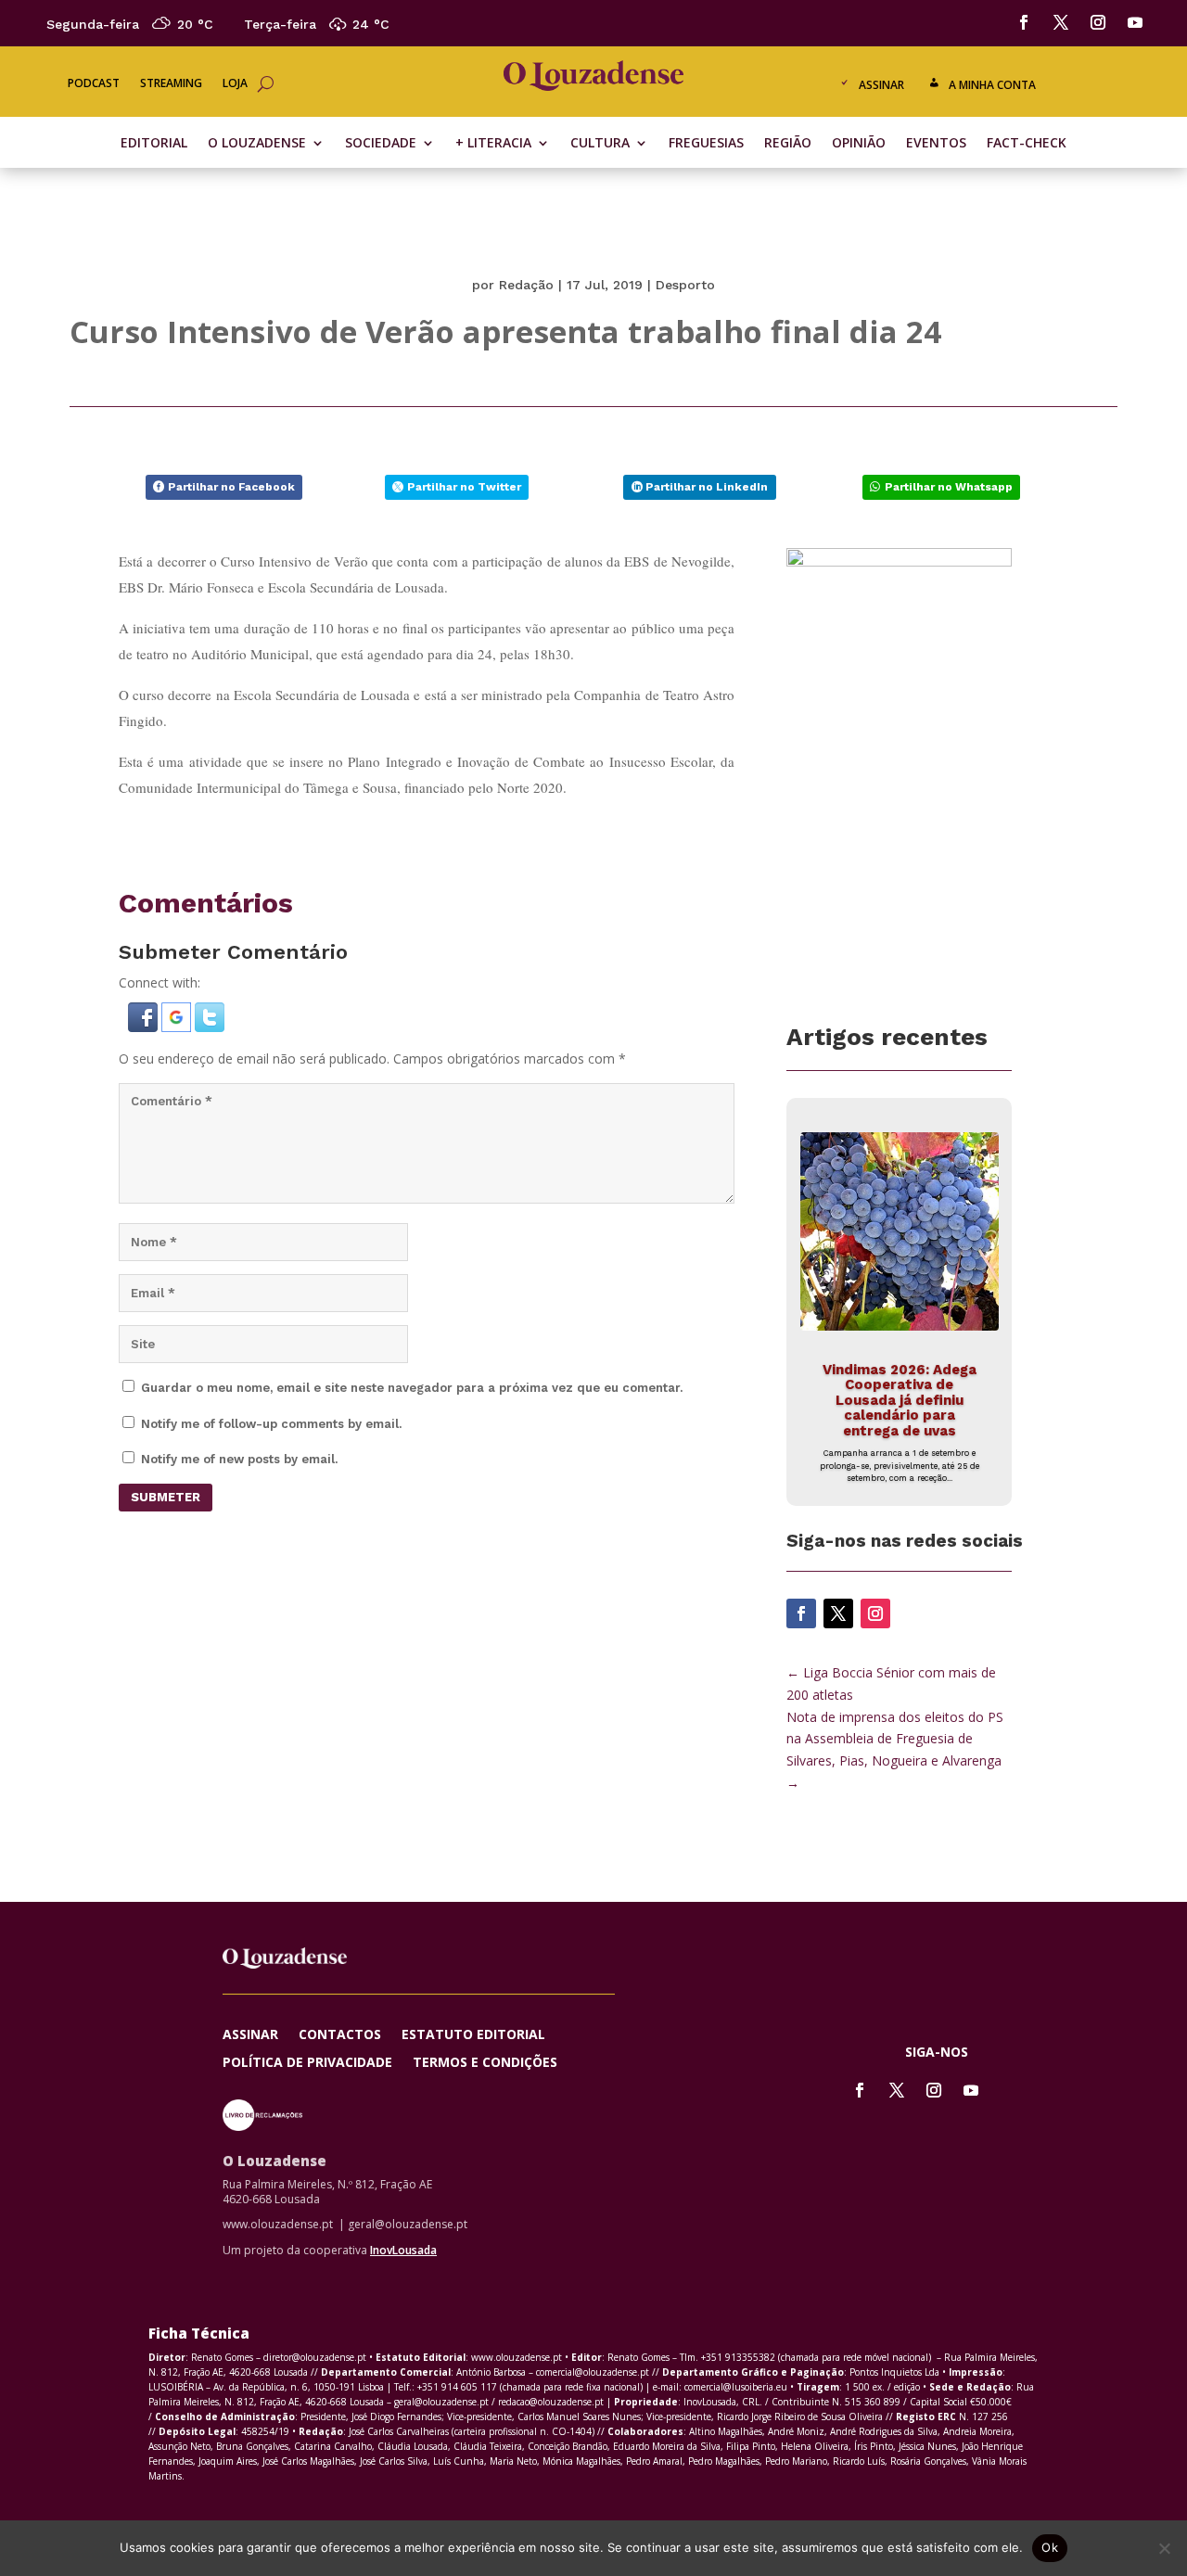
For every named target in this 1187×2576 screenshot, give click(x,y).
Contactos (340, 2035)
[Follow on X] (1061, 22)
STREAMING (171, 84)
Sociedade (381, 144)
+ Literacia (493, 144)
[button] (145, 1027)
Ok (1050, 2547)
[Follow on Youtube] (1135, 22)
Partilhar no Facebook (231, 487)
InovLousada (403, 2250)
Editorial (154, 144)
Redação (526, 285)
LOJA (235, 84)
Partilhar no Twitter (464, 487)
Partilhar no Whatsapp (949, 487)
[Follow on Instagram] (1098, 22)
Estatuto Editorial (473, 2035)
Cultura (600, 144)
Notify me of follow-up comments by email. (271, 1424)
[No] (1164, 2548)
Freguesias (706, 144)
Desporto (685, 285)
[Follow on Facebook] (1024, 22)
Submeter (166, 1497)
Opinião (859, 144)
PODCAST (94, 84)
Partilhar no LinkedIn (707, 487)
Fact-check (1027, 144)
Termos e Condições (485, 2063)
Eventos (936, 144)
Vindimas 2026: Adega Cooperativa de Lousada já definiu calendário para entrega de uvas (900, 1400)
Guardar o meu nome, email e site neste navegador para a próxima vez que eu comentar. (412, 1388)
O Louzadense (257, 144)
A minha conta (992, 85)
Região (788, 144)
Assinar (881, 85)
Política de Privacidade (307, 2063)
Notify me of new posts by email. (239, 1459)
